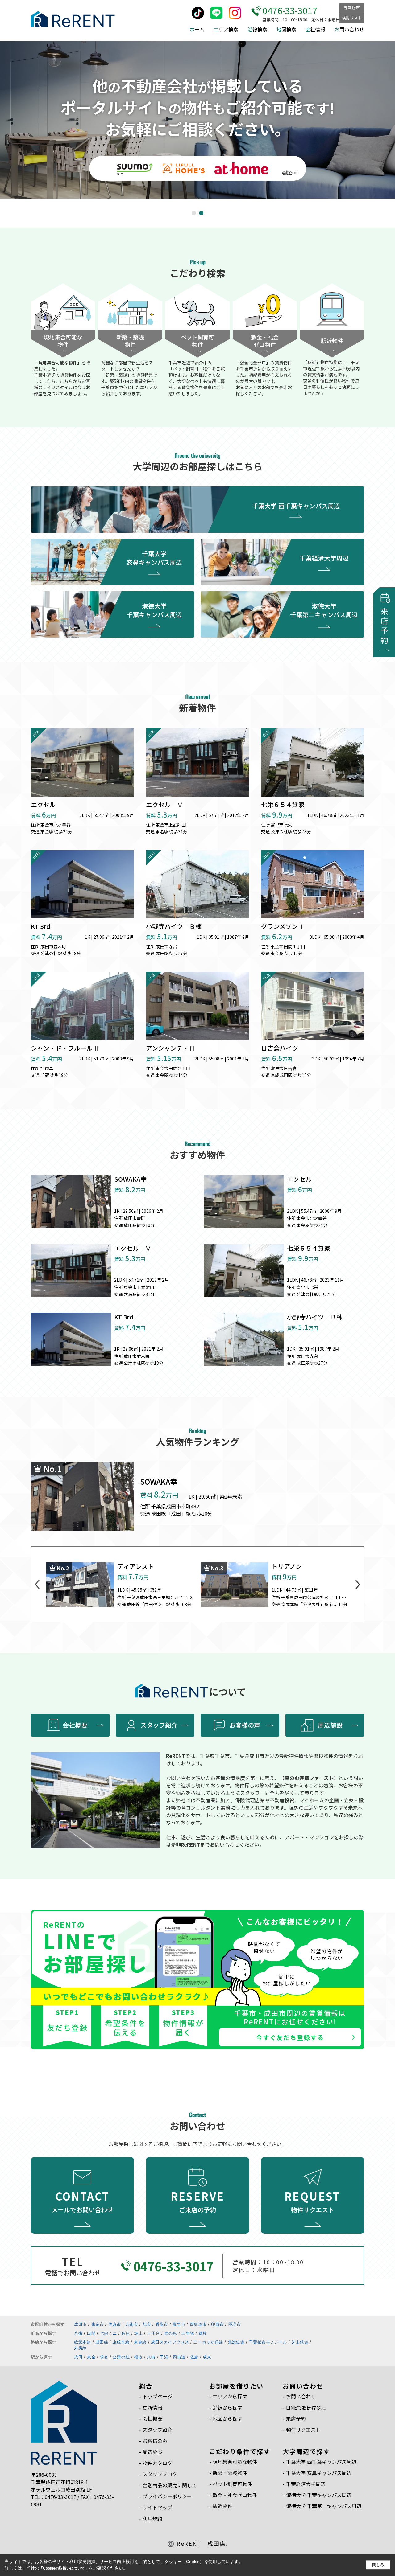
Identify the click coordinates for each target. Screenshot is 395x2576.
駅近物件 (332, 341)
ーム (197, 29)
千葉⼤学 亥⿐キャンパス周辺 (319, 2473)
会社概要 (75, 1725)
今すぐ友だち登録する (290, 2037)
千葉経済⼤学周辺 (306, 2484)
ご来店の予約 (198, 2201)
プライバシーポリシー (167, 2496)
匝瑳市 (235, 2324)
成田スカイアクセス (170, 2342)
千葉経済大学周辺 (324, 558)
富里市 (179, 2324)
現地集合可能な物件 (235, 2462)
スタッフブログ (160, 2474)
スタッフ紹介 (159, 1725)
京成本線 (121, 2342)
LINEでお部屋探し (306, 2407)
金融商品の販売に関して (170, 2485)
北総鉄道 (236, 2342)
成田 (78, 2357)
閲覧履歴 (352, 8)
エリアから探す (230, 2396)
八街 (78, 2333)
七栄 (104, 2333)
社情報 (315, 29)
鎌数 (203, 2333)
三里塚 (188, 2333)
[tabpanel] (197, 120)
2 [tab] (202, 213)
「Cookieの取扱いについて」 (64, 2568)
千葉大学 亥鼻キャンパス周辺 (154, 558)
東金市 (98, 2324)
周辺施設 (330, 1725)
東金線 (140, 2342)
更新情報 (152, 2407)
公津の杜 (121, 2357)
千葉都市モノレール (268, 2342)
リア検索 (226, 29)
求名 (104, 2357)
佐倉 (194, 2357)
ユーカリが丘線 (208, 2342)
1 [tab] (195, 213)
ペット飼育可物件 (232, 2484)
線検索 (257, 29)
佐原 (126, 2333)
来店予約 (296, 2418)
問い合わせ (349, 29)
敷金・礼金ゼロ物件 (235, 2495)
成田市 (80, 2324)
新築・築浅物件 (230, 2473)
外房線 (80, 2348)
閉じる (378, 2565)
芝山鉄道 (300, 2342)
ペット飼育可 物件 (197, 341)
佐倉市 (115, 2324)
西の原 (171, 2333)
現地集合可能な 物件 (63, 341)
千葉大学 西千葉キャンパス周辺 (296, 506)
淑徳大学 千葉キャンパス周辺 (154, 610)
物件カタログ (157, 2463)
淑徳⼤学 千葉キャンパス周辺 (319, 2495)
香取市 (162, 2324)
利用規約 (152, 2518)
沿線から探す (227, 2407)
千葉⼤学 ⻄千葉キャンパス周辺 (321, 2462)
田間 (91, 2333)
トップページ (157, 2396)
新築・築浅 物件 (130, 341)
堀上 (138, 2333)
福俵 (138, 2357)
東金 (91, 2357)
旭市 (147, 2324)
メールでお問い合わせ (82, 2201)
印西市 (217, 2324)
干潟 (164, 2357)
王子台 (154, 2333)
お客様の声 (245, 1725)
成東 (207, 2357)
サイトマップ (157, 2507)
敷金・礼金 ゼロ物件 (265, 341)
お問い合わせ (301, 2396)
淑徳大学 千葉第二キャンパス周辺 (324, 610)
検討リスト (352, 18)
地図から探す (227, 2418)
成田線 (102, 2342)
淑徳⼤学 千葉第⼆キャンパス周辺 (324, 2506)
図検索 (286, 29)
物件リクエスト (313, 2201)
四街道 (179, 2357)
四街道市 (198, 2324)
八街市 (132, 2324)
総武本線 (83, 2342)
